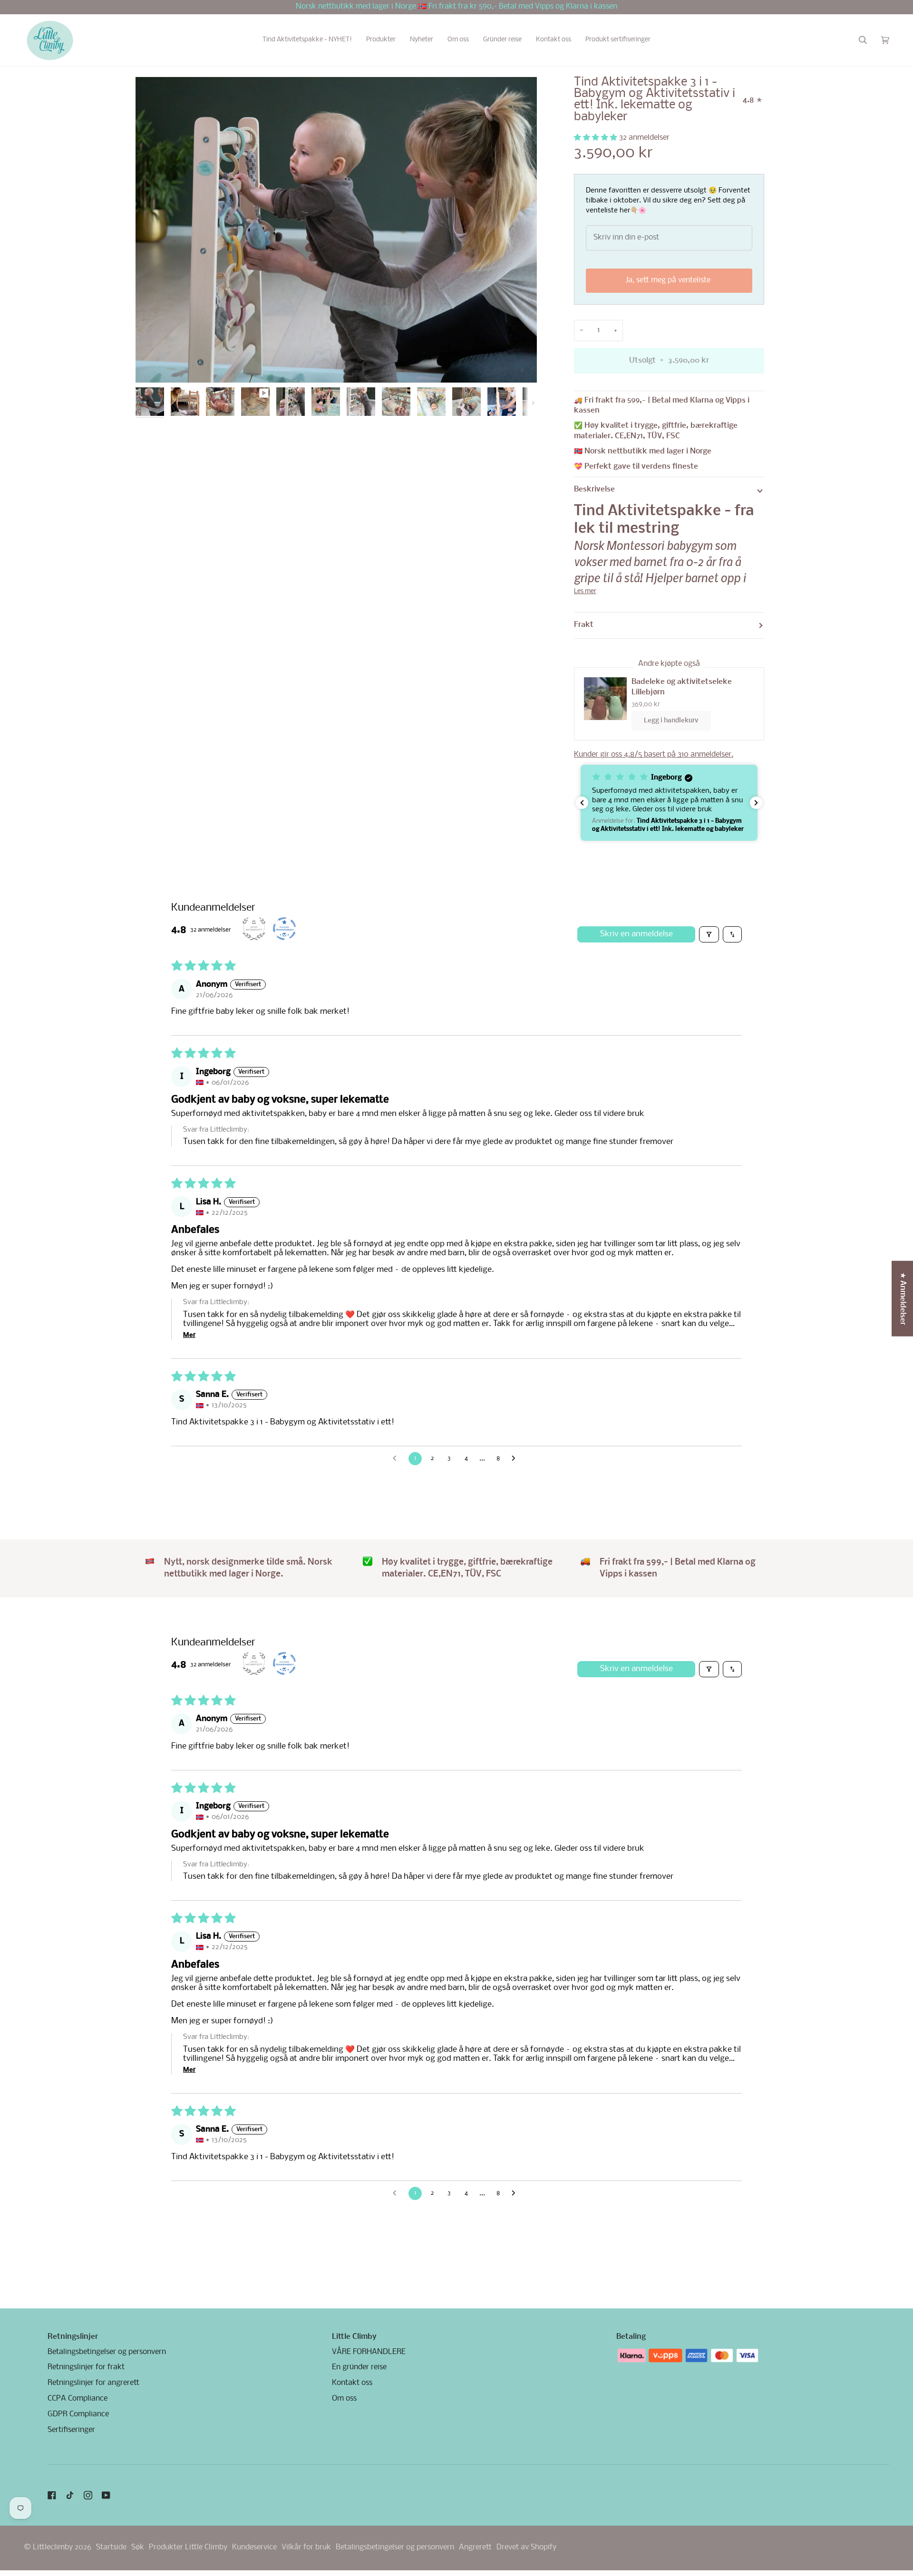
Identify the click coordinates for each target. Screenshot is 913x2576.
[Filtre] (709, 934)
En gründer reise (359, 2367)
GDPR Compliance (78, 2414)
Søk (138, 2547)
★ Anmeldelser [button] (903, 1299)
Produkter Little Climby (188, 2547)
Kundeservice (254, 2547)
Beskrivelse (594, 490)
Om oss (344, 2399)
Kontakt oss (352, 2383)
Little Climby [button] (354, 2337)
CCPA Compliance (78, 2399)
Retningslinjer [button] (73, 2337)
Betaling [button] (631, 2337)
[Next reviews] (756, 803)
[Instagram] (88, 2495)
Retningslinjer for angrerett (93, 2383)
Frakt (584, 625)
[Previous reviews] (582, 803)
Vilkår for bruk (306, 2547)
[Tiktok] (70, 2495)
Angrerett (475, 2547)
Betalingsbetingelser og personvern (107, 2352)
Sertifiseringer (71, 2430)
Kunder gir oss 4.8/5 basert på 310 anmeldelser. (654, 755)
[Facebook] (52, 2495)
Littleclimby (53, 2547)
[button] (307, 40)
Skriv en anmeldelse (636, 934)
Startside (111, 2547)
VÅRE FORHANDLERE (369, 2352)
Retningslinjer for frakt (86, 2367)
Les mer (585, 591)
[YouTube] (106, 2495)
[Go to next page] (516, 1459)
